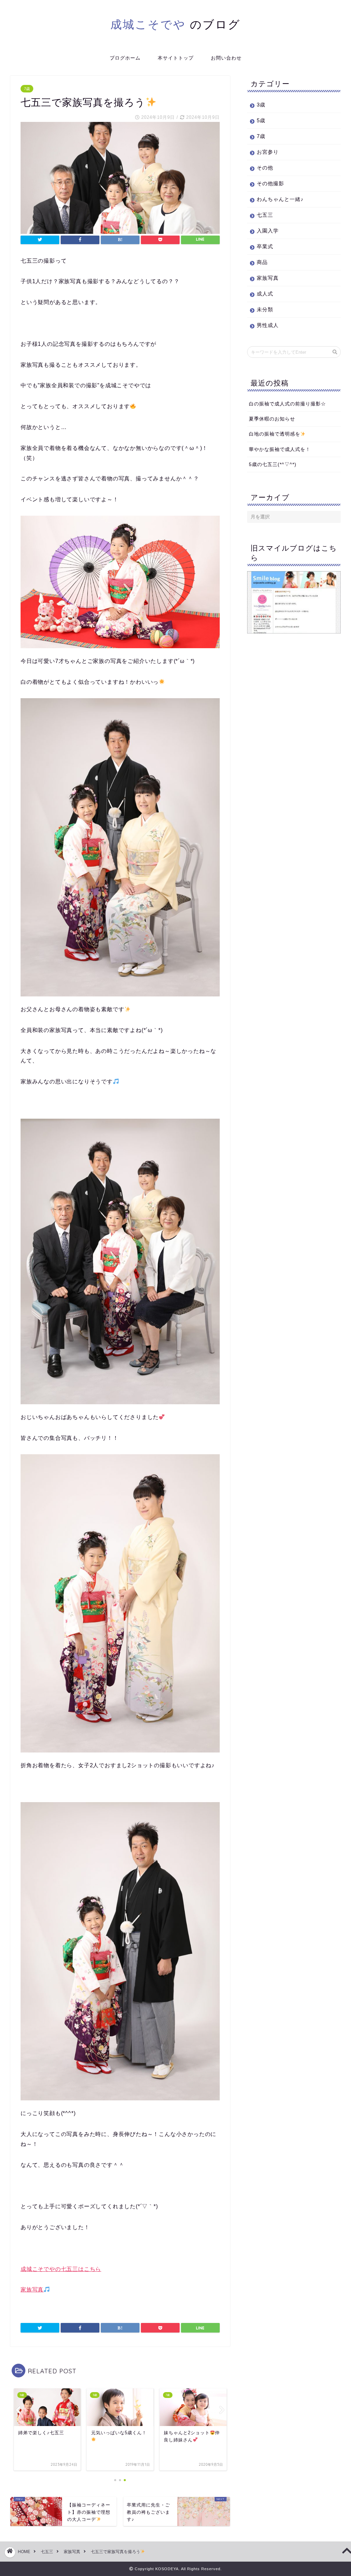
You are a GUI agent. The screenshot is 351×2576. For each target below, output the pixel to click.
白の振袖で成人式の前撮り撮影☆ (287, 404)
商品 (262, 262)
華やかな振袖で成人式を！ (280, 449)
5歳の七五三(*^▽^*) (273, 464)
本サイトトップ (176, 58)
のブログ (175, 24)
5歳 (261, 120)
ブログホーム (125, 58)
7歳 (27, 89)
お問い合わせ (226, 58)
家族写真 (32, 2290)
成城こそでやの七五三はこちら (61, 2269)
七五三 (265, 215)
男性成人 (268, 325)
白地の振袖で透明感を (275, 434)
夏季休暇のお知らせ (272, 419)
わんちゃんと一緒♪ (280, 199)
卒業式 (265, 246)
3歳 (261, 105)
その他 (265, 168)
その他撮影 (270, 183)
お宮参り (268, 152)
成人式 (265, 294)
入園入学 (268, 231)
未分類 (265, 309)
